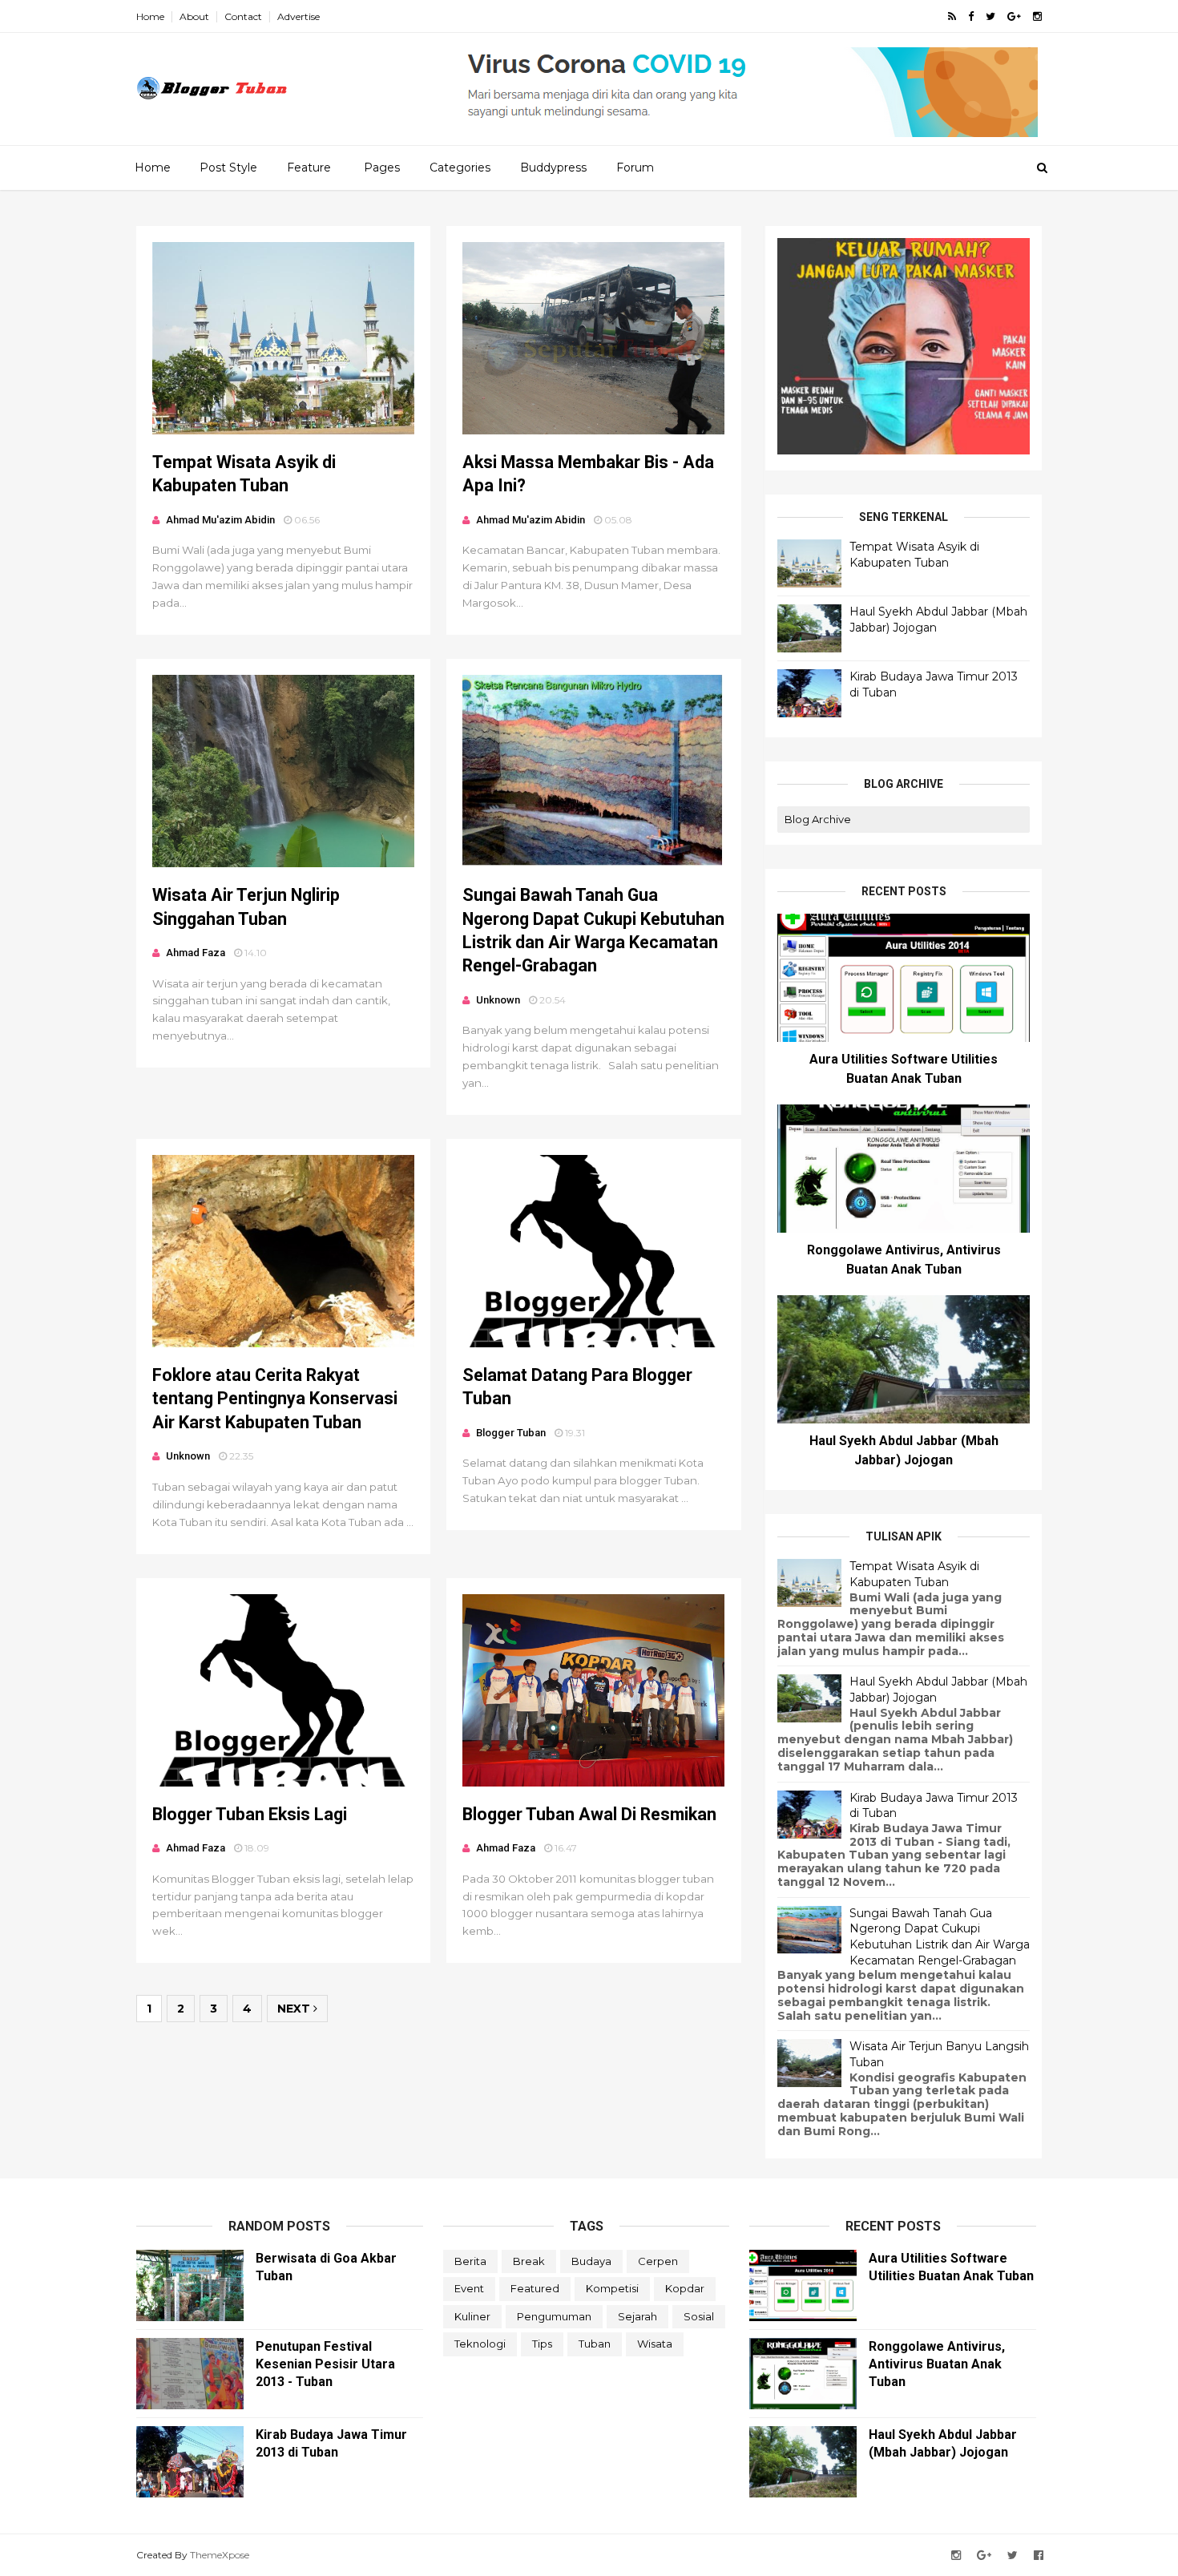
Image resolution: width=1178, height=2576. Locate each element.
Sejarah (637, 2316)
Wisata (655, 2344)
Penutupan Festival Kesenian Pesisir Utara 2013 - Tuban (325, 2364)
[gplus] (1014, 16)
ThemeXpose (220, 2555)
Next (295, 2009)
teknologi (480, 2344)
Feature (309, 168)
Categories (460, 168)
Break (529, 2261)
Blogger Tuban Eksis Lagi (250, 1814)
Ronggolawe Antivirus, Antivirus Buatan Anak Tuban (937, 2364)
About (194, 16)
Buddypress (553, 168)
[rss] (952, 16)
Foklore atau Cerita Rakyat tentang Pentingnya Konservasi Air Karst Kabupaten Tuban (275, 1399)
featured (535, 2288)
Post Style (228, 168)
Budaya (591, 2261)
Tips (542, 2344)
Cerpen (658, 2261)
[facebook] (971, 16)
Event (469, 2288)
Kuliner (472, 2316)
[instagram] (1037, 16)
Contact (243, 16)
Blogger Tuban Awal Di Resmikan (589, 1814)
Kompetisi (612, 2288)
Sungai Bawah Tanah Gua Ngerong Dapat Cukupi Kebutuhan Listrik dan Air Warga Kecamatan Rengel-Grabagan (940, 1937)
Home (150, 16)
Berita (470, 2261)
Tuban (595, 2344)
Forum (635, 168)
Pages (382, 168)
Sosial (699, 2316)
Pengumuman (554, 2316)
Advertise (299, 16)
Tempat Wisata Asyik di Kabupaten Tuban (914, 555)
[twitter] (990, 16)
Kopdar (685, 2288)
